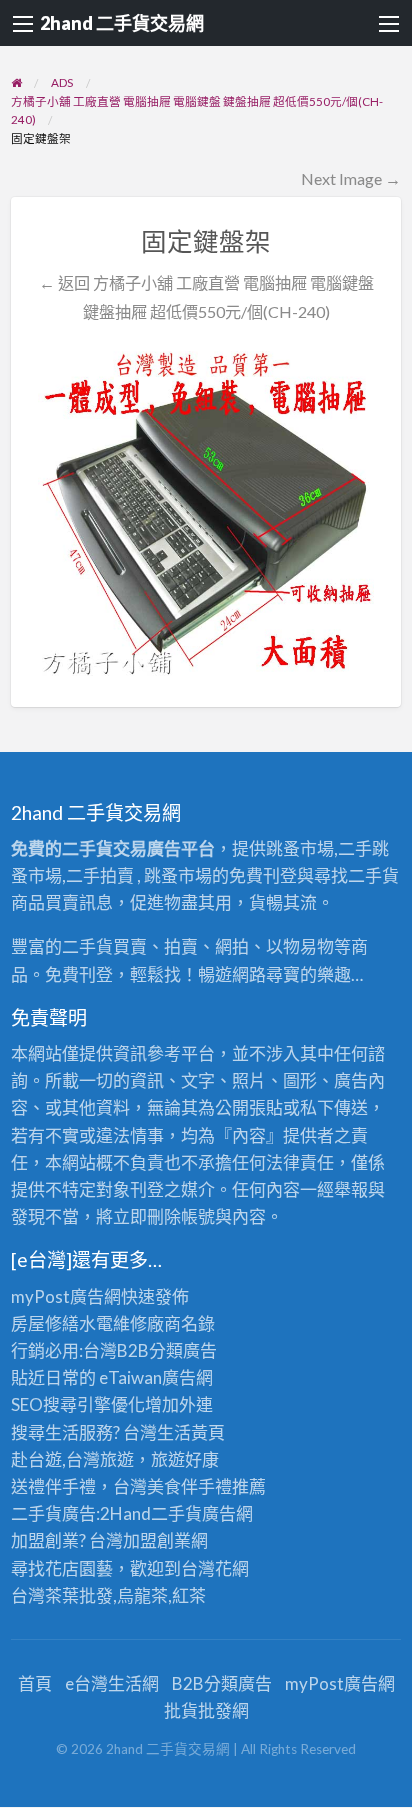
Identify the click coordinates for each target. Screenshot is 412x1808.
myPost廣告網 (66, 1296)
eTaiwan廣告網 (156, 1377)
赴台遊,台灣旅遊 (72, 1459)
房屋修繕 (45, 1323)
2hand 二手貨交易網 (122, 23)
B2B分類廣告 (222, 1683)
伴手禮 (206, 1486)
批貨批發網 (206, 1710)
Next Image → (351, 178)
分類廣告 (183, 1350)
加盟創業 (157, 1540)
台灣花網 (215, 1568)
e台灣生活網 (112, 1683)
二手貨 (176, 1513)
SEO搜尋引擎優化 (78, 1404)
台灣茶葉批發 (62, 1595)
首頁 (35, 1683)
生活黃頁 (191, 1432)
